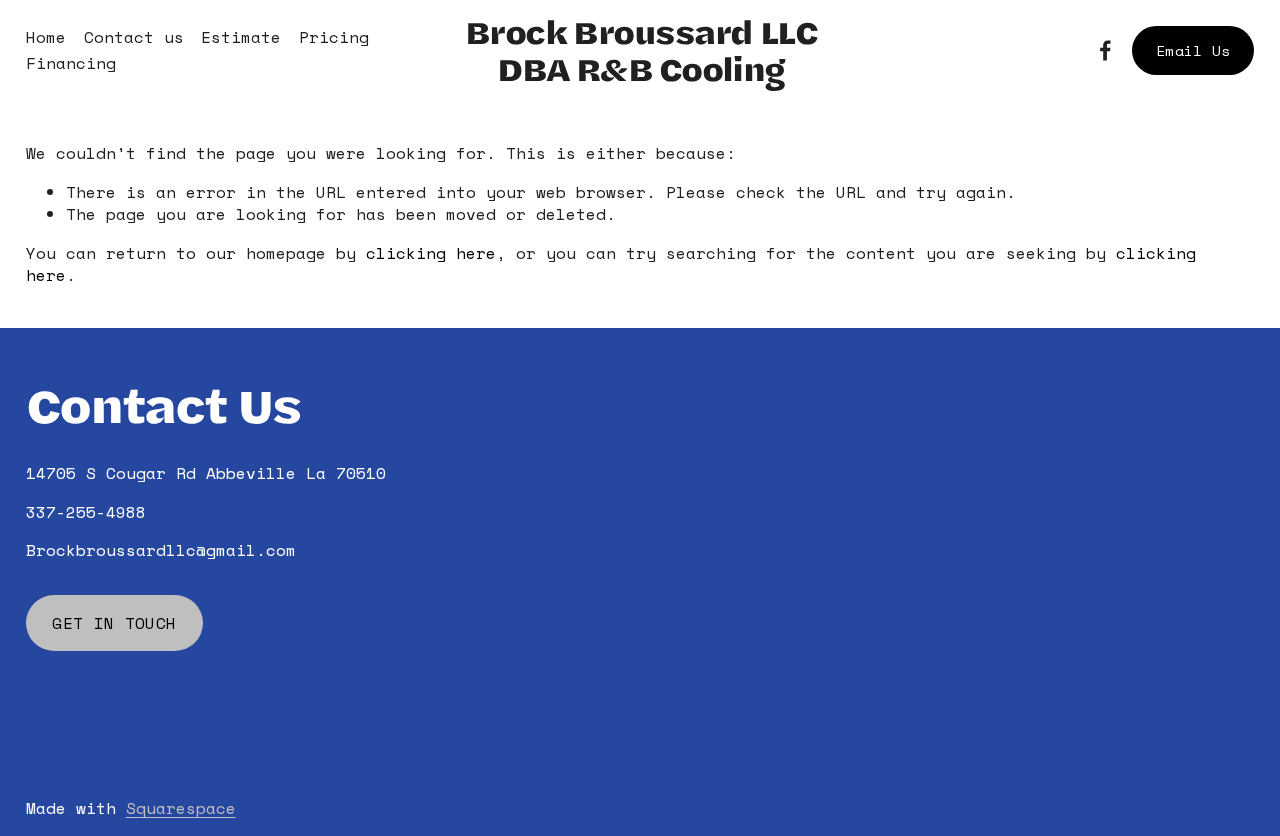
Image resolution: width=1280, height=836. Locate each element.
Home (46, 37)
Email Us (1193, 50)
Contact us (134, 37)
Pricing (334, 37)
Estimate (241, 37)
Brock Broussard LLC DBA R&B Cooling (641, 50)
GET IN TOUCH (114, 623)
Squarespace (181, 808)
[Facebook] (1105, 50)
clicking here (431, 253)
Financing (71, 63)
